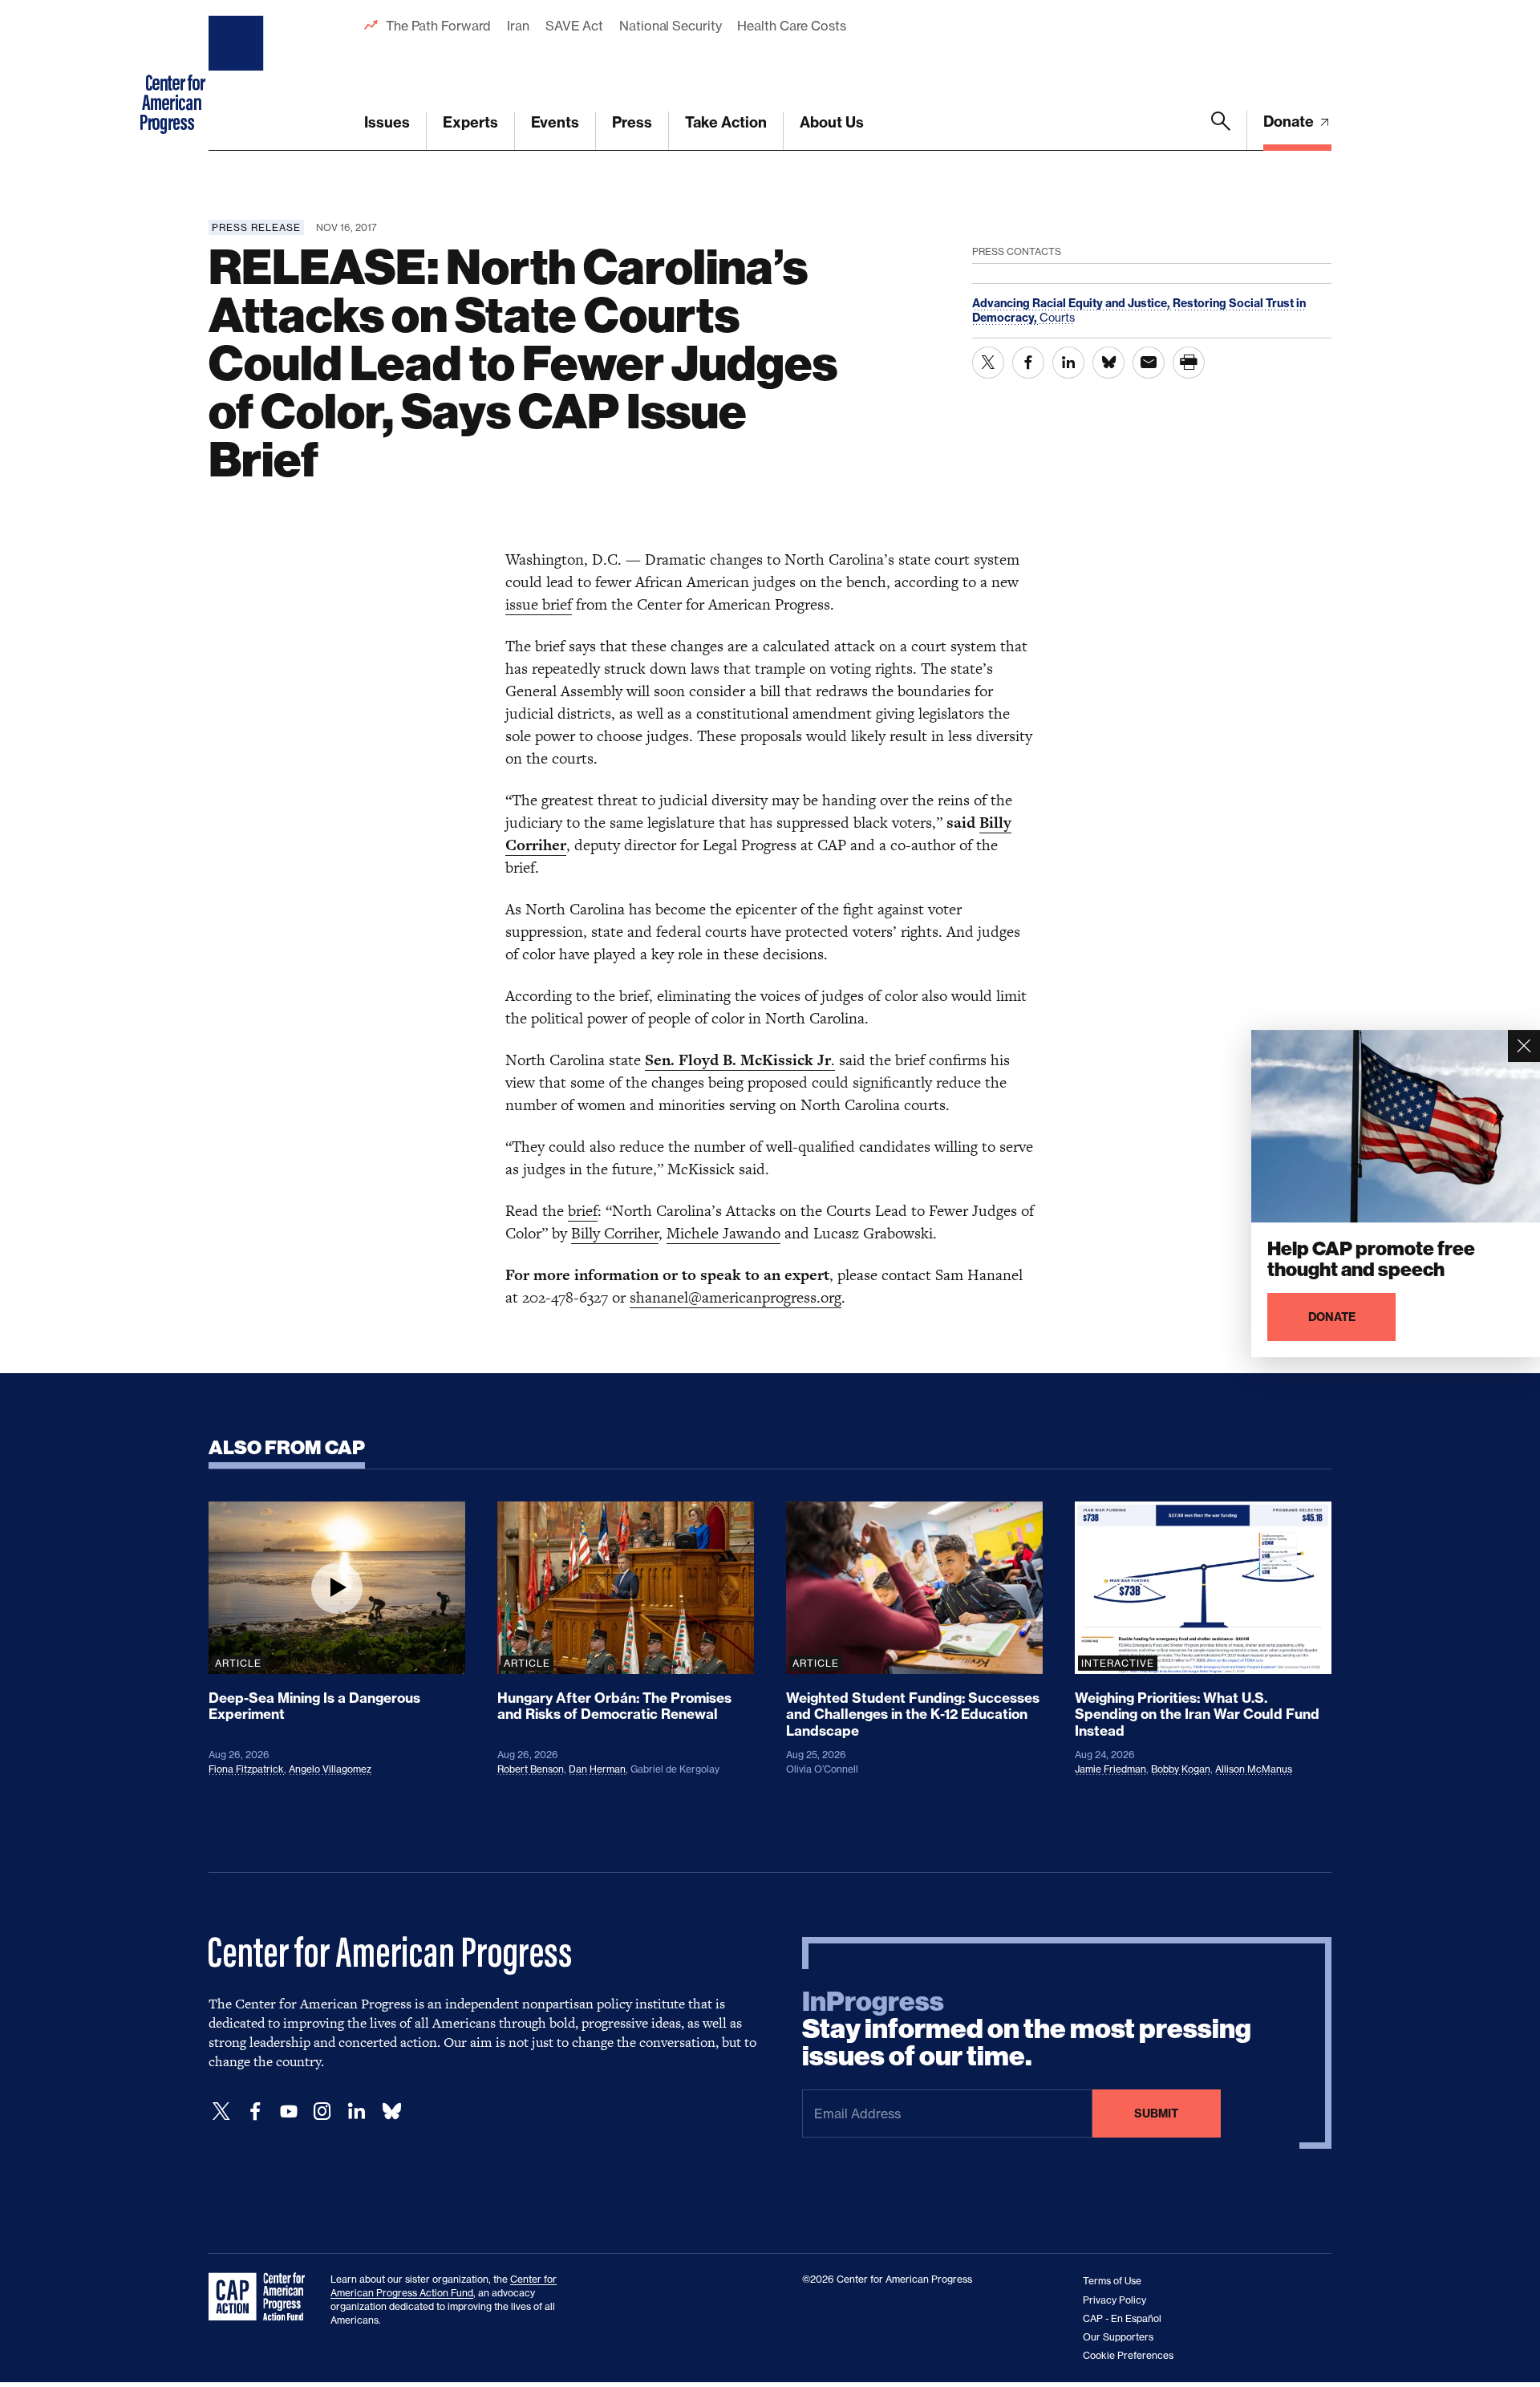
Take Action (726, 122)
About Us (832, 122)
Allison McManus (1254, 1769)
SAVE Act (574, 26)
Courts (1057, 317)
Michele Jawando (723, 1233)
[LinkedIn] (356, 2111)
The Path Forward (438, 26)
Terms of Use (1112, 2281)
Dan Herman (597, 1769)
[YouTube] (289, 2111)
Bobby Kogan (1181, 1769)
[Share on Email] (1149, 363)
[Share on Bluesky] (1108, 363)
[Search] (1221, 131)
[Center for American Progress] (238, 75)
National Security (670, 26)
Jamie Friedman (1110, 1769)
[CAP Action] (261, 2297)
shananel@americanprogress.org (736, 1297)
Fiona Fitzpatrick (246, 1769)
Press (632, 122)
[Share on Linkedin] (1068, 363)
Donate (1290, 122)
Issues (387, 122)
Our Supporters (1118, 2337)
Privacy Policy (1114, 2300)
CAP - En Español (1122, 2318)
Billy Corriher (615, 1233)
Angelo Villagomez (330, 1769)
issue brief (539, 604)
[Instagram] (322, 2111)
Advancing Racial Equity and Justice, (1072, 303)
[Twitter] (221, 2111)
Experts (470, 122)
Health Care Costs (791, 26)
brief (583, 1211)
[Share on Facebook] (1028, 363)
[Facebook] (255, 2111)
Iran (518, 26)
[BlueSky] (391, 2111)
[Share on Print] (1189, 363)
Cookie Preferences (1128, 2355)
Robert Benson (531, 1769)
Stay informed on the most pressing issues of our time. (1027, 2029)
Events (555, 122)
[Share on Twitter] (988, 363)
